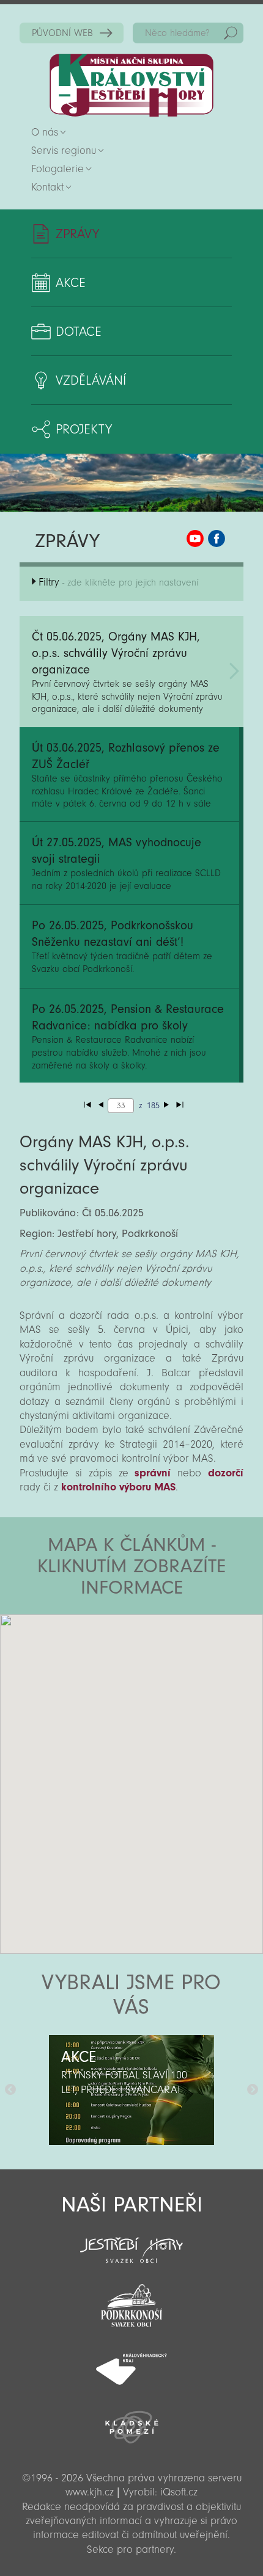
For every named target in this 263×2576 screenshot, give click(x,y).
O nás (45, 132)
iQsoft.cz (179, 2492)
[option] (131, 2090)
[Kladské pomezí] (131, 2422)
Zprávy (77, 234)
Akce (71, 283)
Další (253, 2090)
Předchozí (10, 2090)
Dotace (79, 332)
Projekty (84, 429)
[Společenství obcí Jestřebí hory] (131, 2242)
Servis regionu (64, 151)
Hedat (231, 33)
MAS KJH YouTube (195, 539)
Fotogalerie (57, 169)
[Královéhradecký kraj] (131, 2362)
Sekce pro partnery (130, 2549)
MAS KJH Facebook (217, 539)
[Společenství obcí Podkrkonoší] (131, 2302)
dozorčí (226, 1473)
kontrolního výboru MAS (118, 1487)
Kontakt (47, 187)
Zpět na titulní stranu (131, 85)
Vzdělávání (91, 380)
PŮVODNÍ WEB (62, 33)
